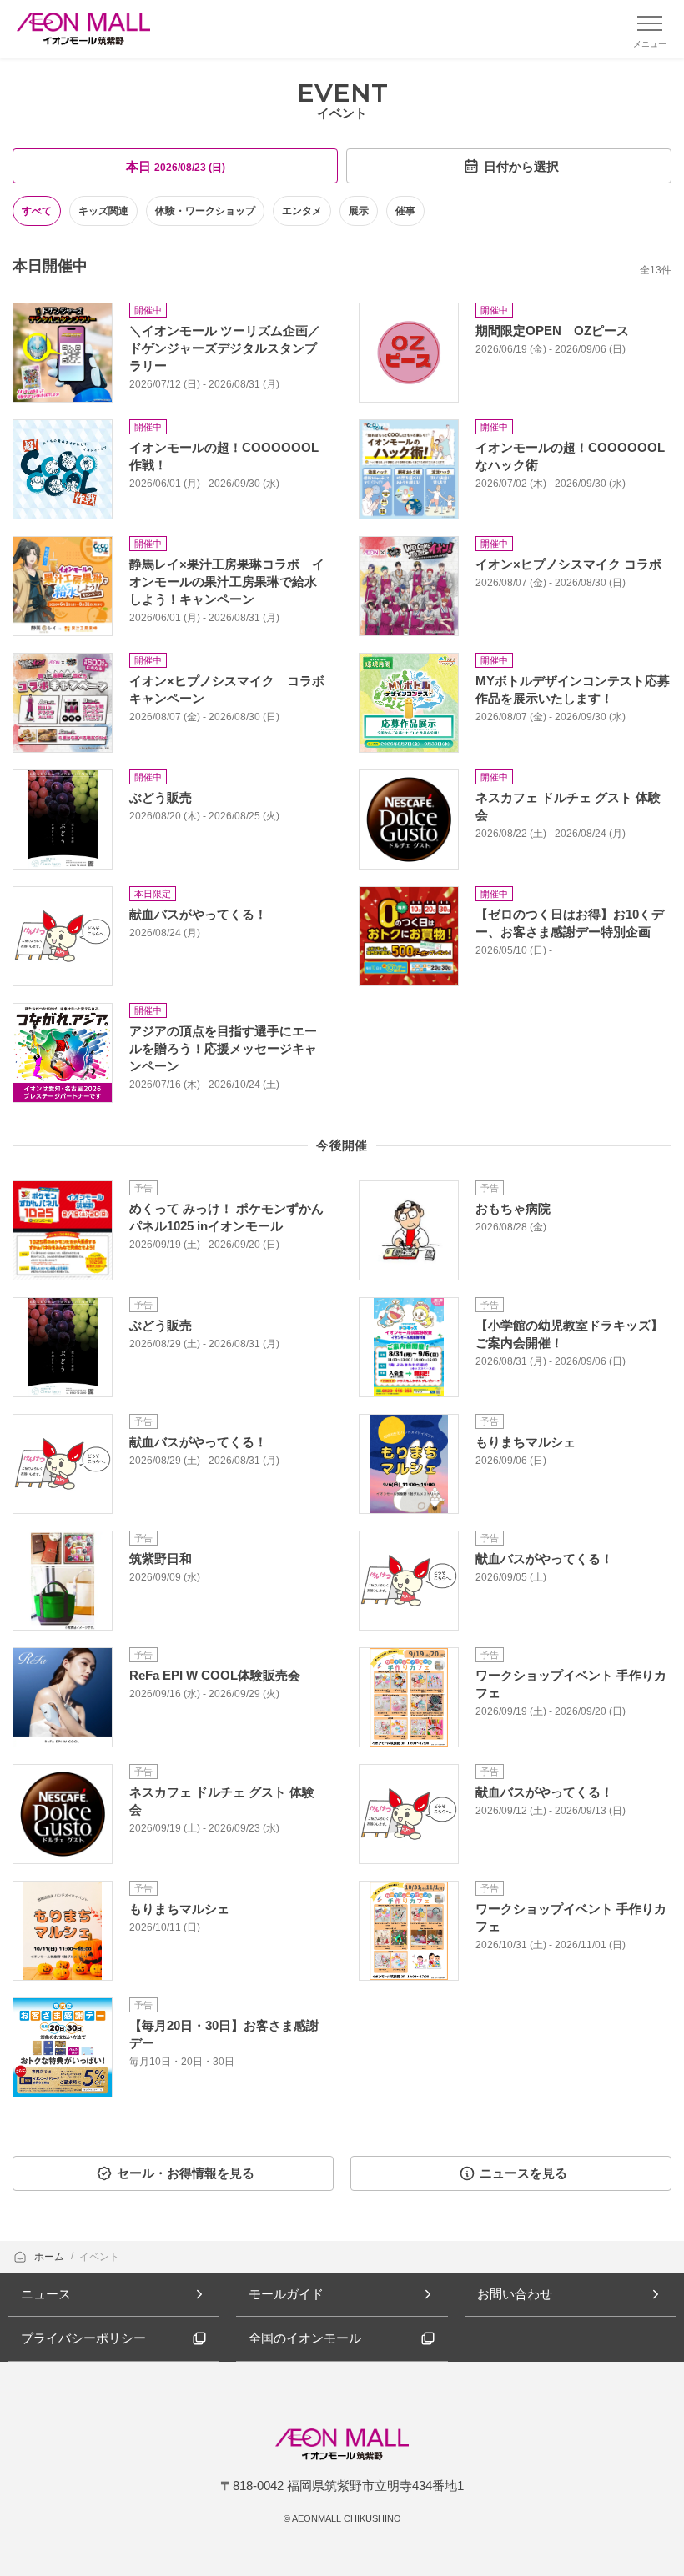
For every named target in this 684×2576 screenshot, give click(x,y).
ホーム (50, 2257)
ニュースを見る (523, 2173)
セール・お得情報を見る (186, 2173)
